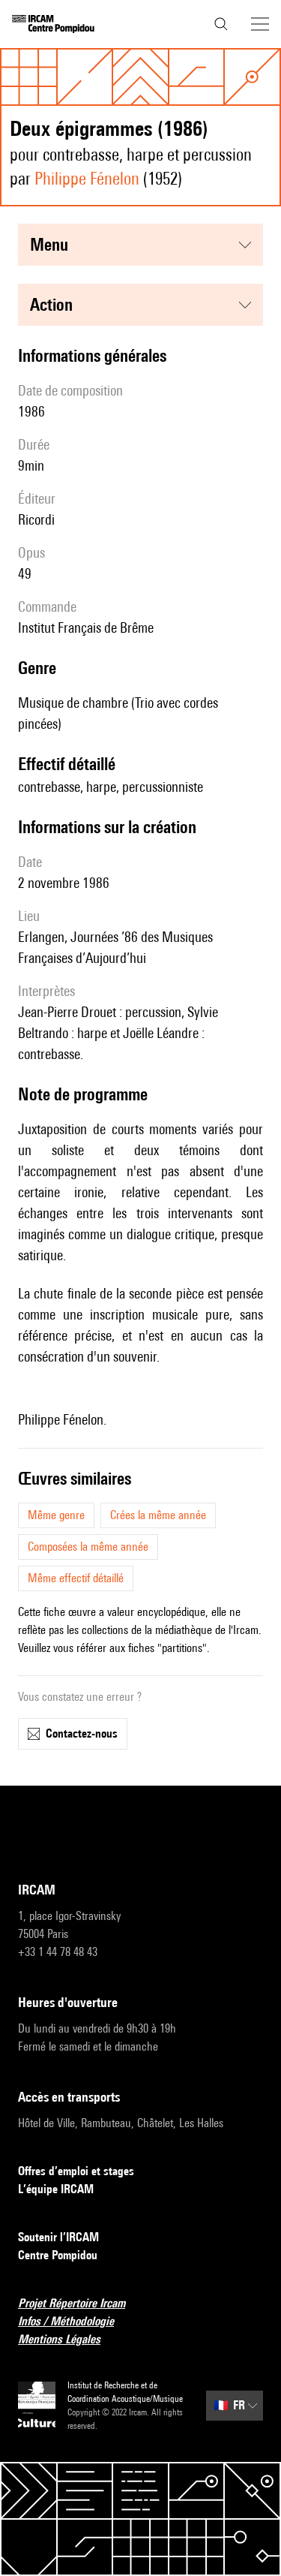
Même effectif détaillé (76, 1578)
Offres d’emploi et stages (76, 2171)
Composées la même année (88, 1547)
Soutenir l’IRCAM (58, 2237)
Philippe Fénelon (87, 178)
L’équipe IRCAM (56, 2189)
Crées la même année (158, 1515)
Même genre (56, 1515)
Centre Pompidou (58, 2255)
